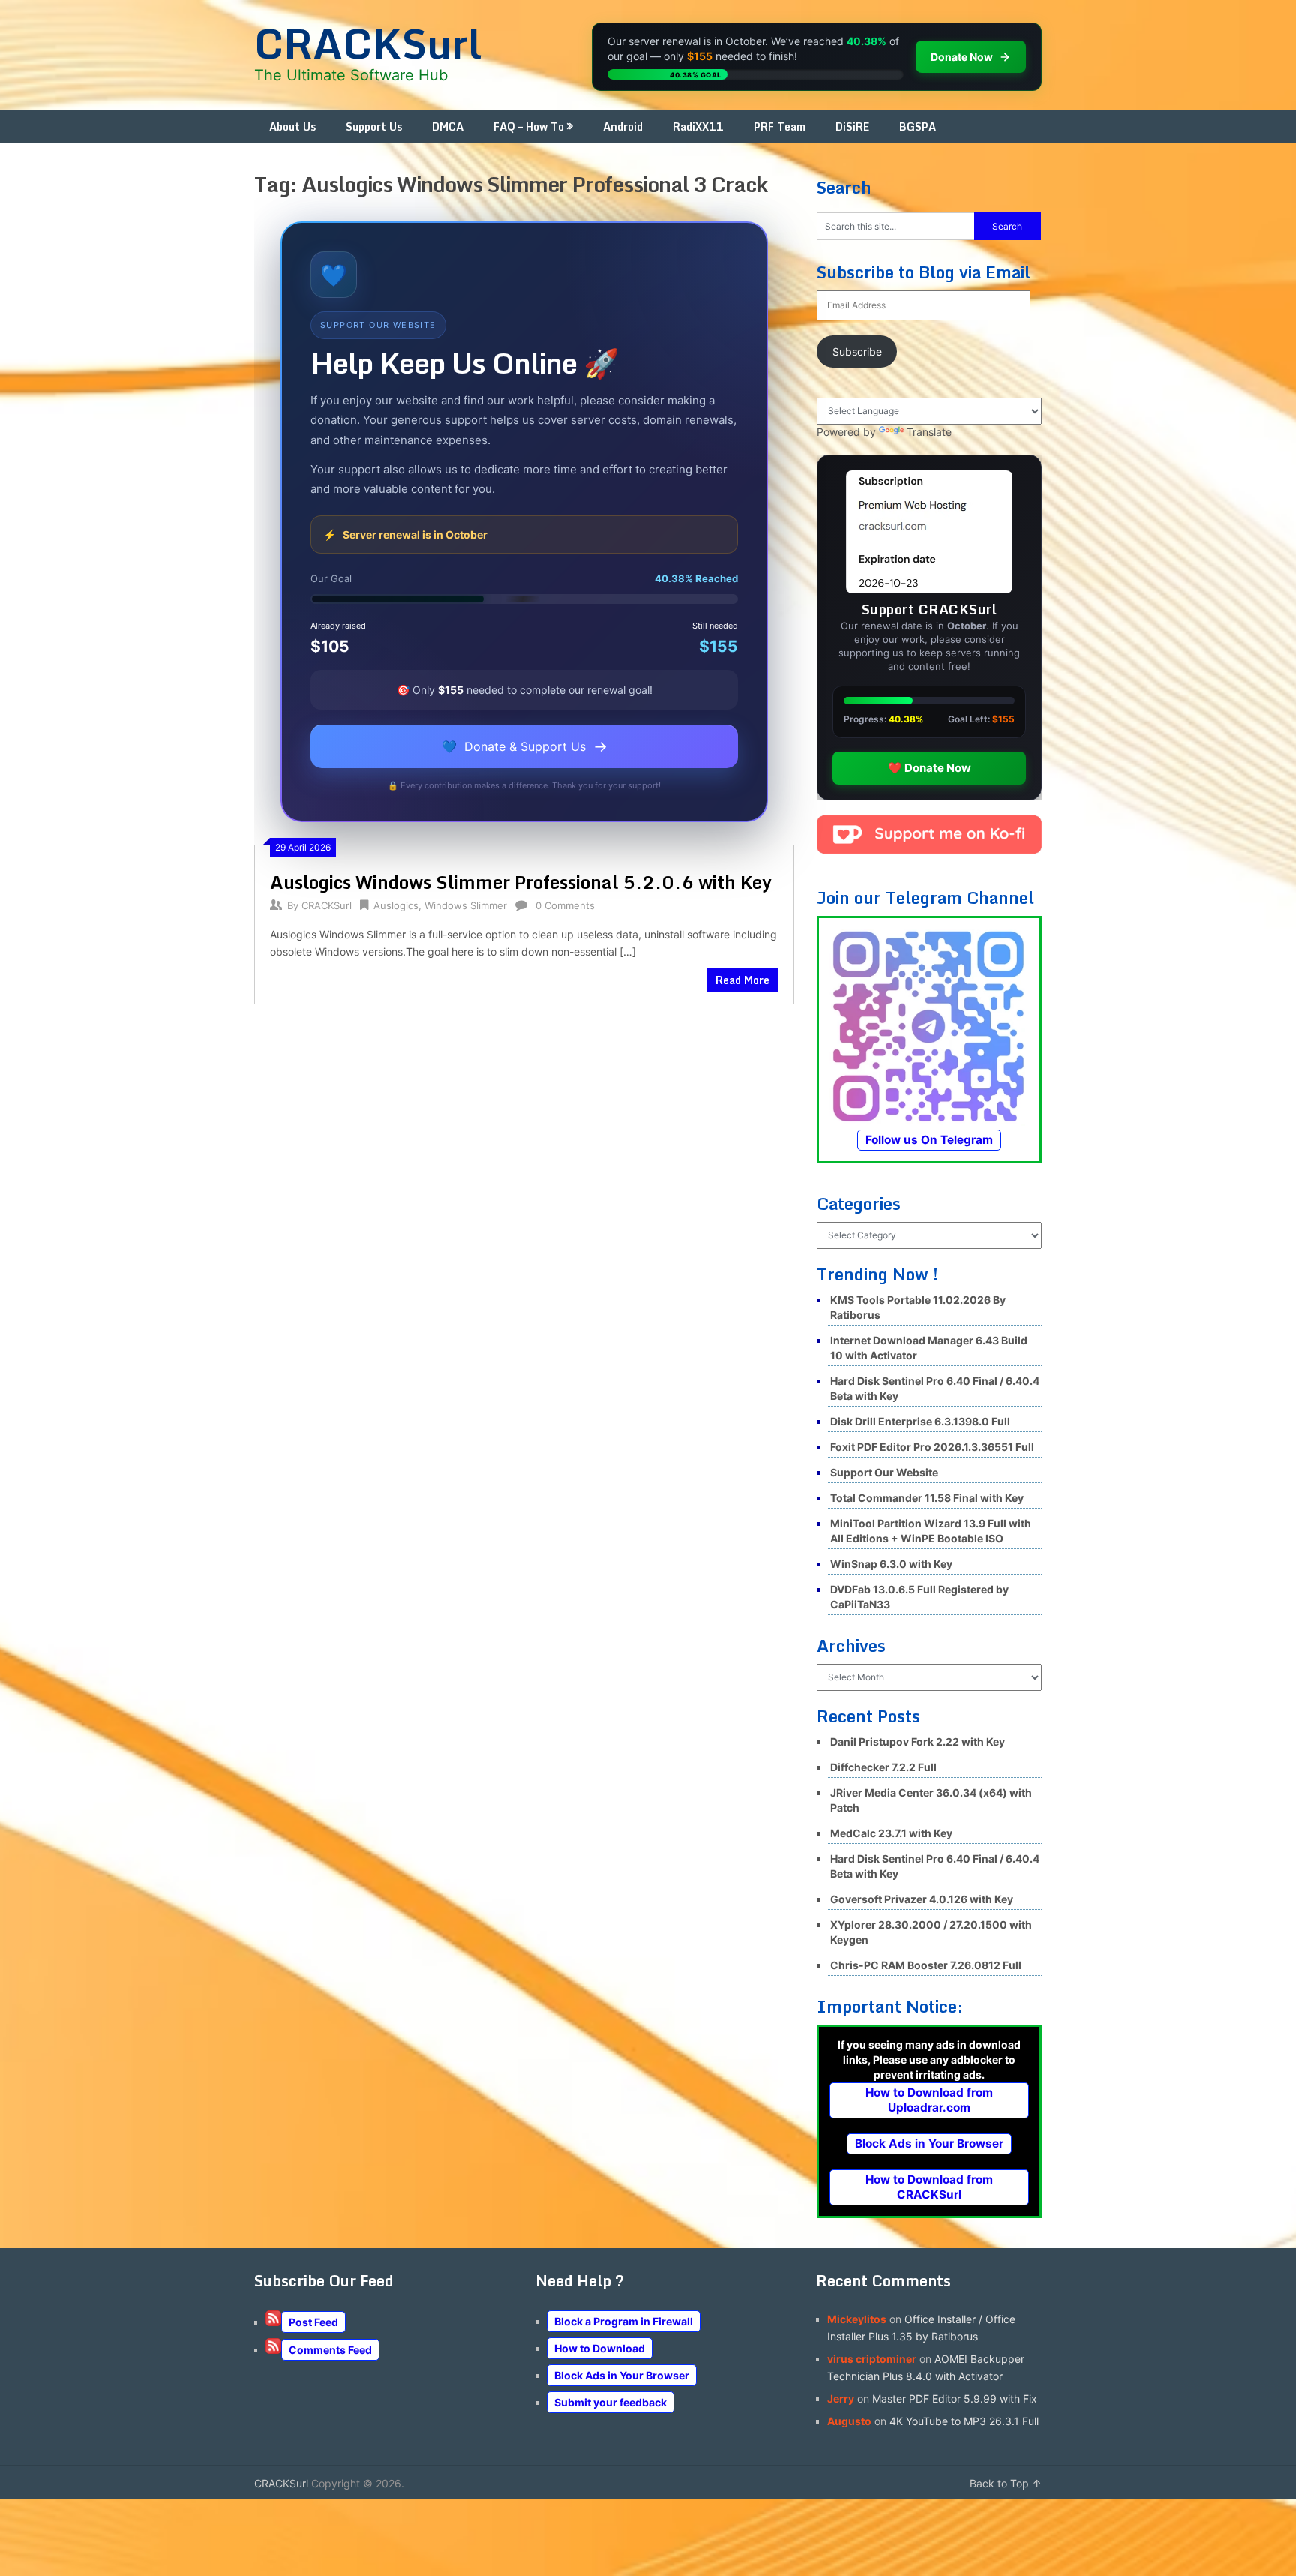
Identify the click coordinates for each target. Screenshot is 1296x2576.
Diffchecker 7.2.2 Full (883, 1767)
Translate (929, 432)
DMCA (448, 126)
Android (623, 126)
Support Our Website (884, 1472)
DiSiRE (852, 126)
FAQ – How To (529, 126)
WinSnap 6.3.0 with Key (891, 1564)
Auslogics (396, 905)
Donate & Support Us (525, 746)
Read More (742, 980)
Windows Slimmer (466, 905)
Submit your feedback (610, 2402)
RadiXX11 (698, 126)
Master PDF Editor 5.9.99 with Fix (955, 2399)
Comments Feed (330, 2350)
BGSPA (918, 126)
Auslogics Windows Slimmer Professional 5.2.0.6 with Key (521, 882)
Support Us (374, 126)
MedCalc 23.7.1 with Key (891, 1833)
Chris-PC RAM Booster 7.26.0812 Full (926, 1965)
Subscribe (857, 351)
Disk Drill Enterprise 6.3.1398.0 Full (920, 1421)
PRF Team (780, 126)
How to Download (600, 2348)
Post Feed (313, 2322)
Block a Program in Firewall (624, 2321)
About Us (292, 126)
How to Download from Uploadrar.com (929, 2100)
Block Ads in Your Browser (929, 2144)
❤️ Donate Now (930, 768)
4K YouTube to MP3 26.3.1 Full (964, 2421)
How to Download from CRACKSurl (929, 2187)
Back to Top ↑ (1006, 2483)
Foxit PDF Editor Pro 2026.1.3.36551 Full (932, 1447)
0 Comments (565, 905)
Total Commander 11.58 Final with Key (927, 1498)
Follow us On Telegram (929, 1140)
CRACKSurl (368, 43)
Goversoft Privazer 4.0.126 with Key (922, 1899)
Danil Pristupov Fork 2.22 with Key (918, 1741)
